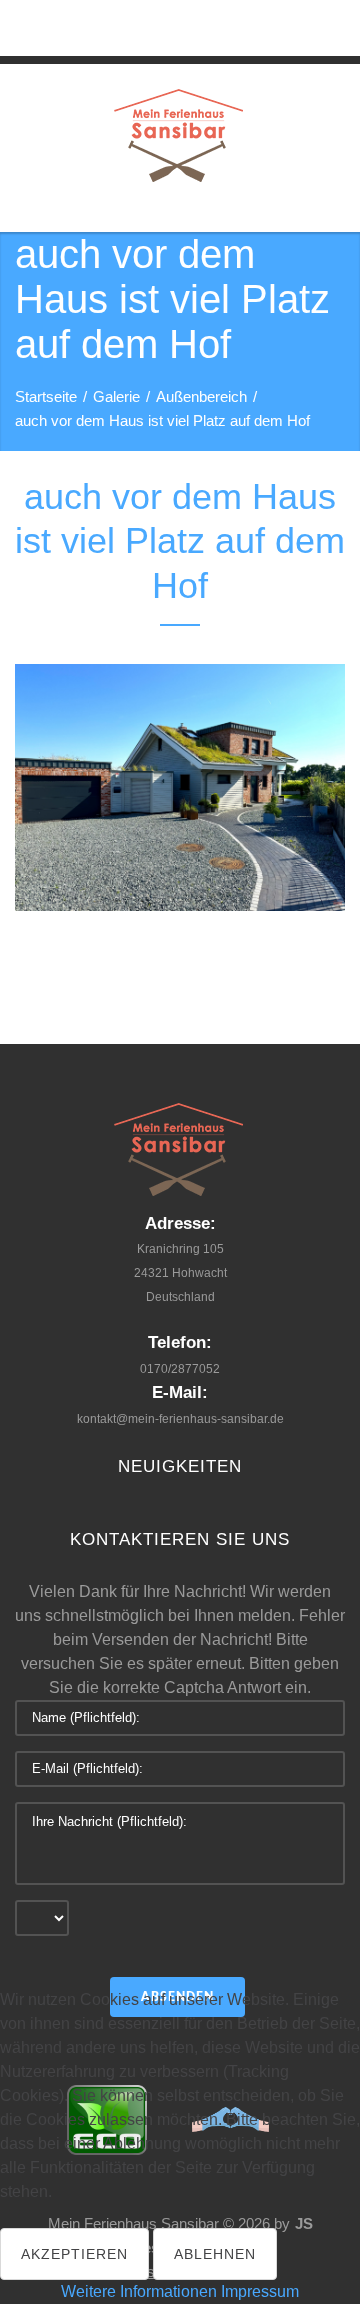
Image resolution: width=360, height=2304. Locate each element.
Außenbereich (201, 396)
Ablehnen (215, 2254)
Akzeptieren (74, 2254)
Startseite (46, 396)
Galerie (116, 396)
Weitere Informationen (139, 2291)
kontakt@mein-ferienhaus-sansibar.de (180, 1419)
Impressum (260, 2291)
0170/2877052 (180, 1369)
